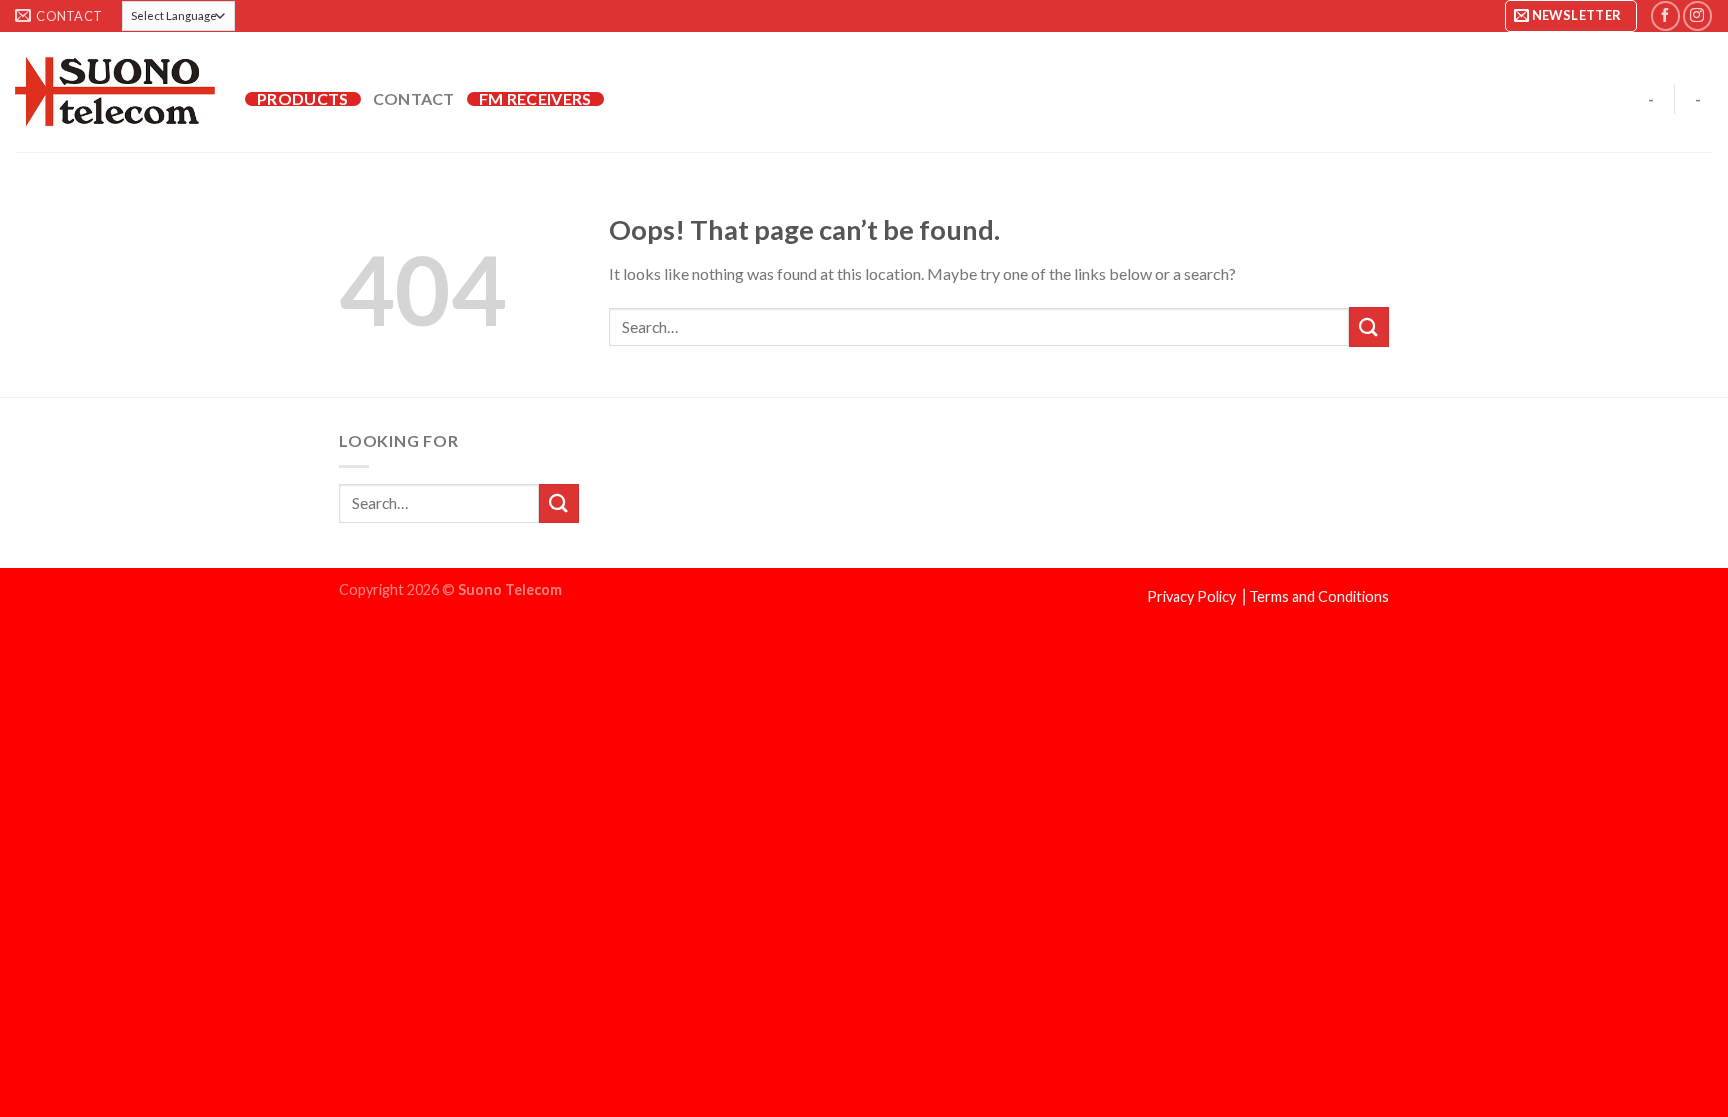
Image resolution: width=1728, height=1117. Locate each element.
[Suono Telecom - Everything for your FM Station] (115, 92)
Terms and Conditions (1319, 596)
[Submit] (1369, 326)
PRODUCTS (303, 99)
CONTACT (414, 99)
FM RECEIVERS (535, 99)
